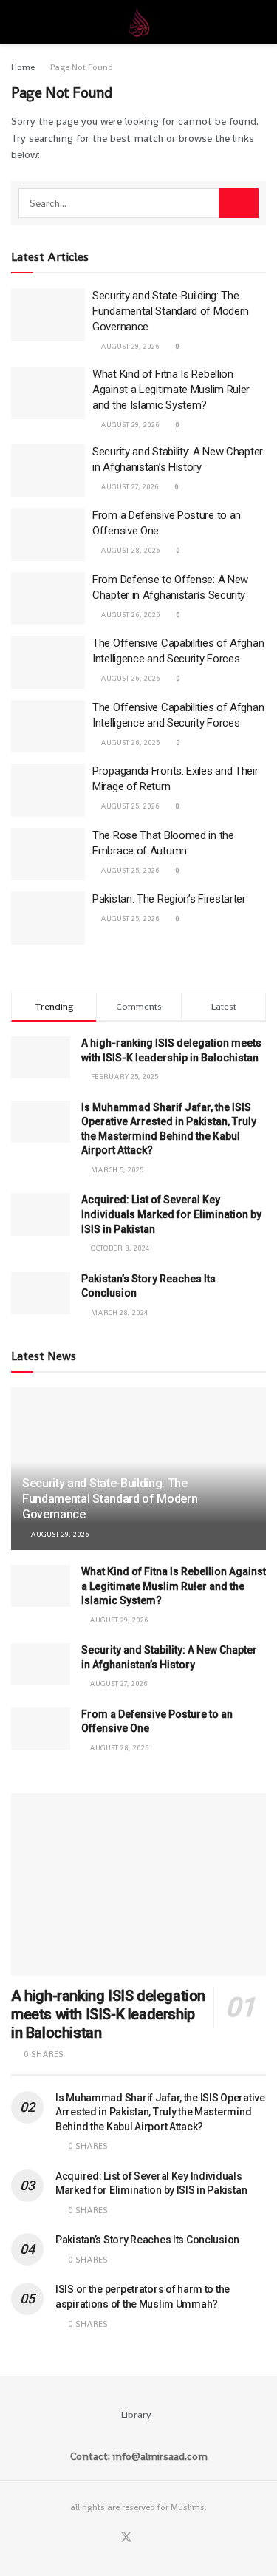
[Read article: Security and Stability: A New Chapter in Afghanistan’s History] (48, 471)
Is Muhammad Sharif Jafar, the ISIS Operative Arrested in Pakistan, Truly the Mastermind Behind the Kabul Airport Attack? (160, 2112)
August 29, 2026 (129, 346)
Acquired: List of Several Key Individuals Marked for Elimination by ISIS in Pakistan (171, 1214)
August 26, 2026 (129, 615)
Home (23, 67)
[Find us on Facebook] (108, 2538)
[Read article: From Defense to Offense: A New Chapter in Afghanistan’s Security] (48, 599)
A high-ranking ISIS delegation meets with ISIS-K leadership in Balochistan (108, 2014)
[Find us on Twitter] (126, 2538)
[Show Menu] (17, 22)
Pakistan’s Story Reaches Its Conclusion (147, 2240)
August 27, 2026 (129, 487)
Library (136, 2414)
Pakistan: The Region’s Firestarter (169, 899)
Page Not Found (82, 67)
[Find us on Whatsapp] (145, 2538)
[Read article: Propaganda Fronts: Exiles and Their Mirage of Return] (48, 790)
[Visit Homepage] (139, 22)
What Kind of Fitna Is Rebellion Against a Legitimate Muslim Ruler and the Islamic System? (171, 390)
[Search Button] (260, 22)
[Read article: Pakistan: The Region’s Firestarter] (48, 918)
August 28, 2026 (129, 550)
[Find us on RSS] (162, 2538)
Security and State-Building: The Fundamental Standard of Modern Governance (171, 311)
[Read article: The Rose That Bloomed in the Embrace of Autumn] (48, 854)
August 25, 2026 (129, 806)
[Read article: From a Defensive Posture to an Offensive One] (48, 534)
